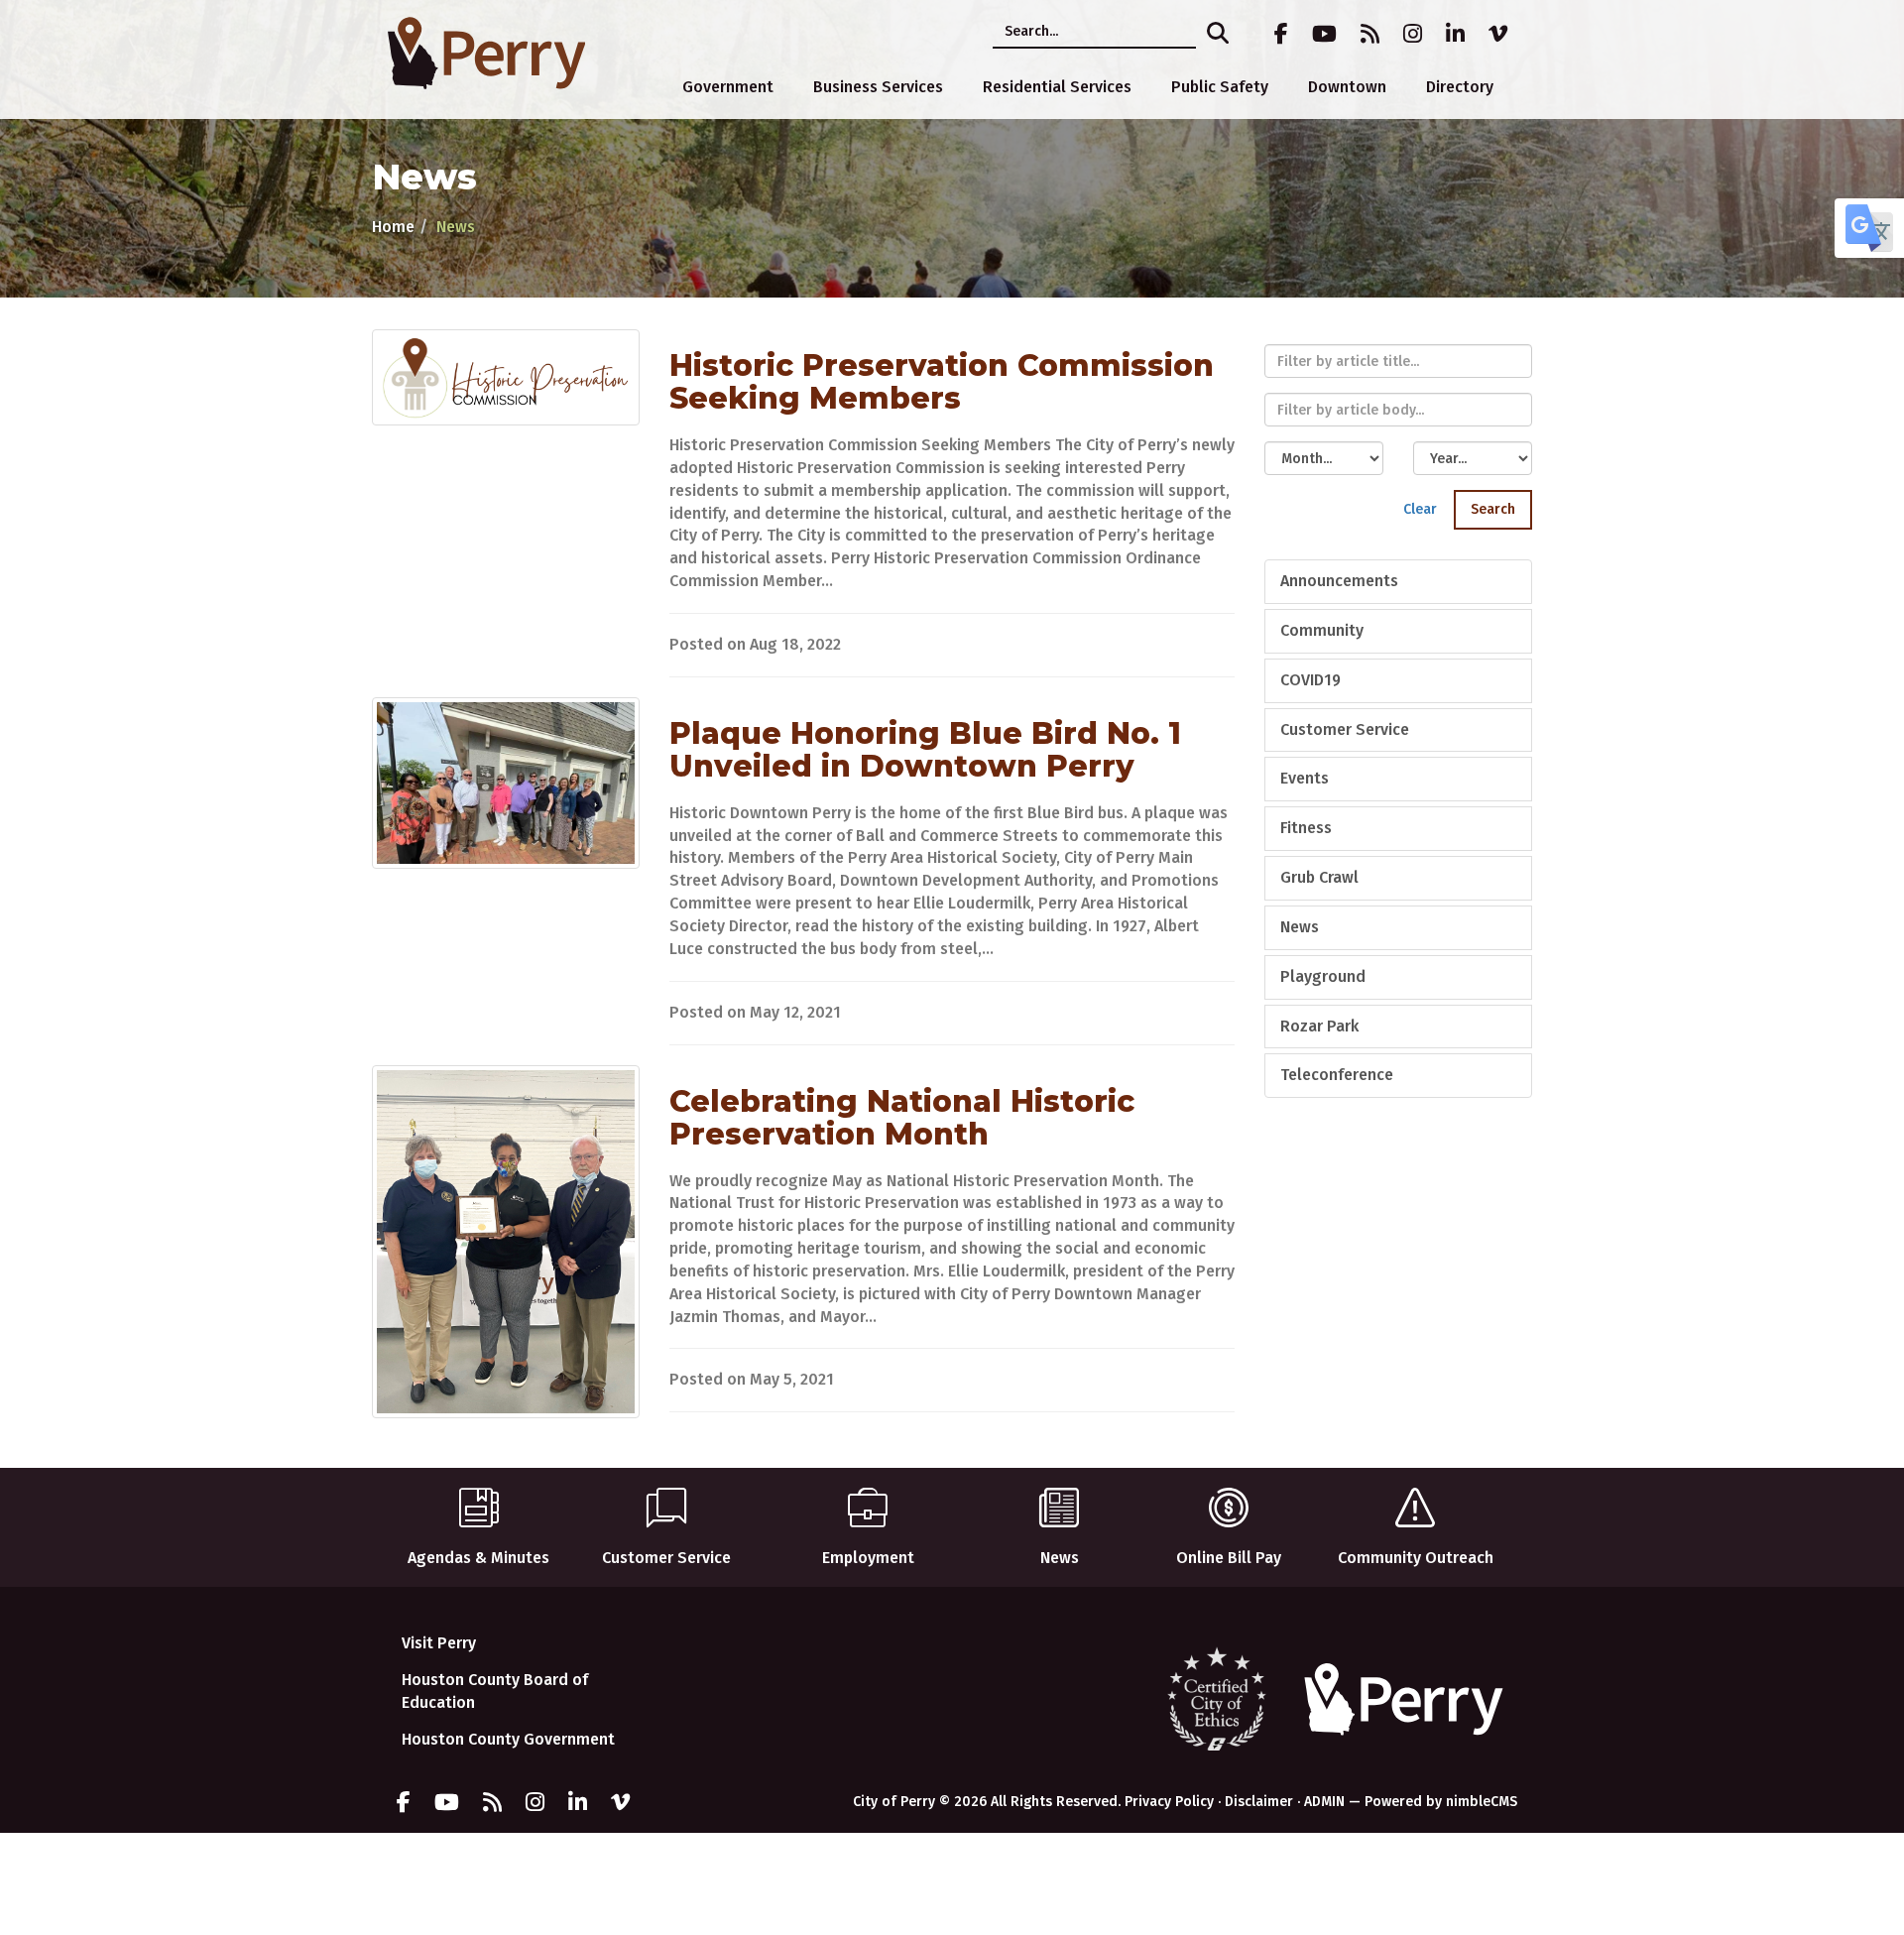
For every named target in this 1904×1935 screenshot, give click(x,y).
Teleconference (1337, 1075)
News (1300, 927)
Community (1322, 630)
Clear (1420, 509)
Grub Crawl (1319, 877)
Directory (1460, 87)
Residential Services (1057, 87)
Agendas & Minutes (478, 1558)
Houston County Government (508, 1739)
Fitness (1306, 828)
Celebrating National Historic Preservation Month (902, 1118)
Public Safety (1220, 87)
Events (1305, 778)
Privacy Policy (1169, 1802)
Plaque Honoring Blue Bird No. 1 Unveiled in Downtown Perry (925, 750)
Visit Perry (439, 1643)
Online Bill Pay (1229, 1558)
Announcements (1339, 581)
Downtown (1347, 87)
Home (393, 227)
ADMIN (1324, 1802)
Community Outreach (1416, 1558)
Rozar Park (1319, 1026)
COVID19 (1310, 680)
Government (728, 87)
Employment (868, 1558)
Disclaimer (1259, 1802)
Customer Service (1345, 729)
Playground (1323, 976)
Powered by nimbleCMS (1441, 1802)
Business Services (878, 87)
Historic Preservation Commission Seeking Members (942, 382)
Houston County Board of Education (495, 1691)
